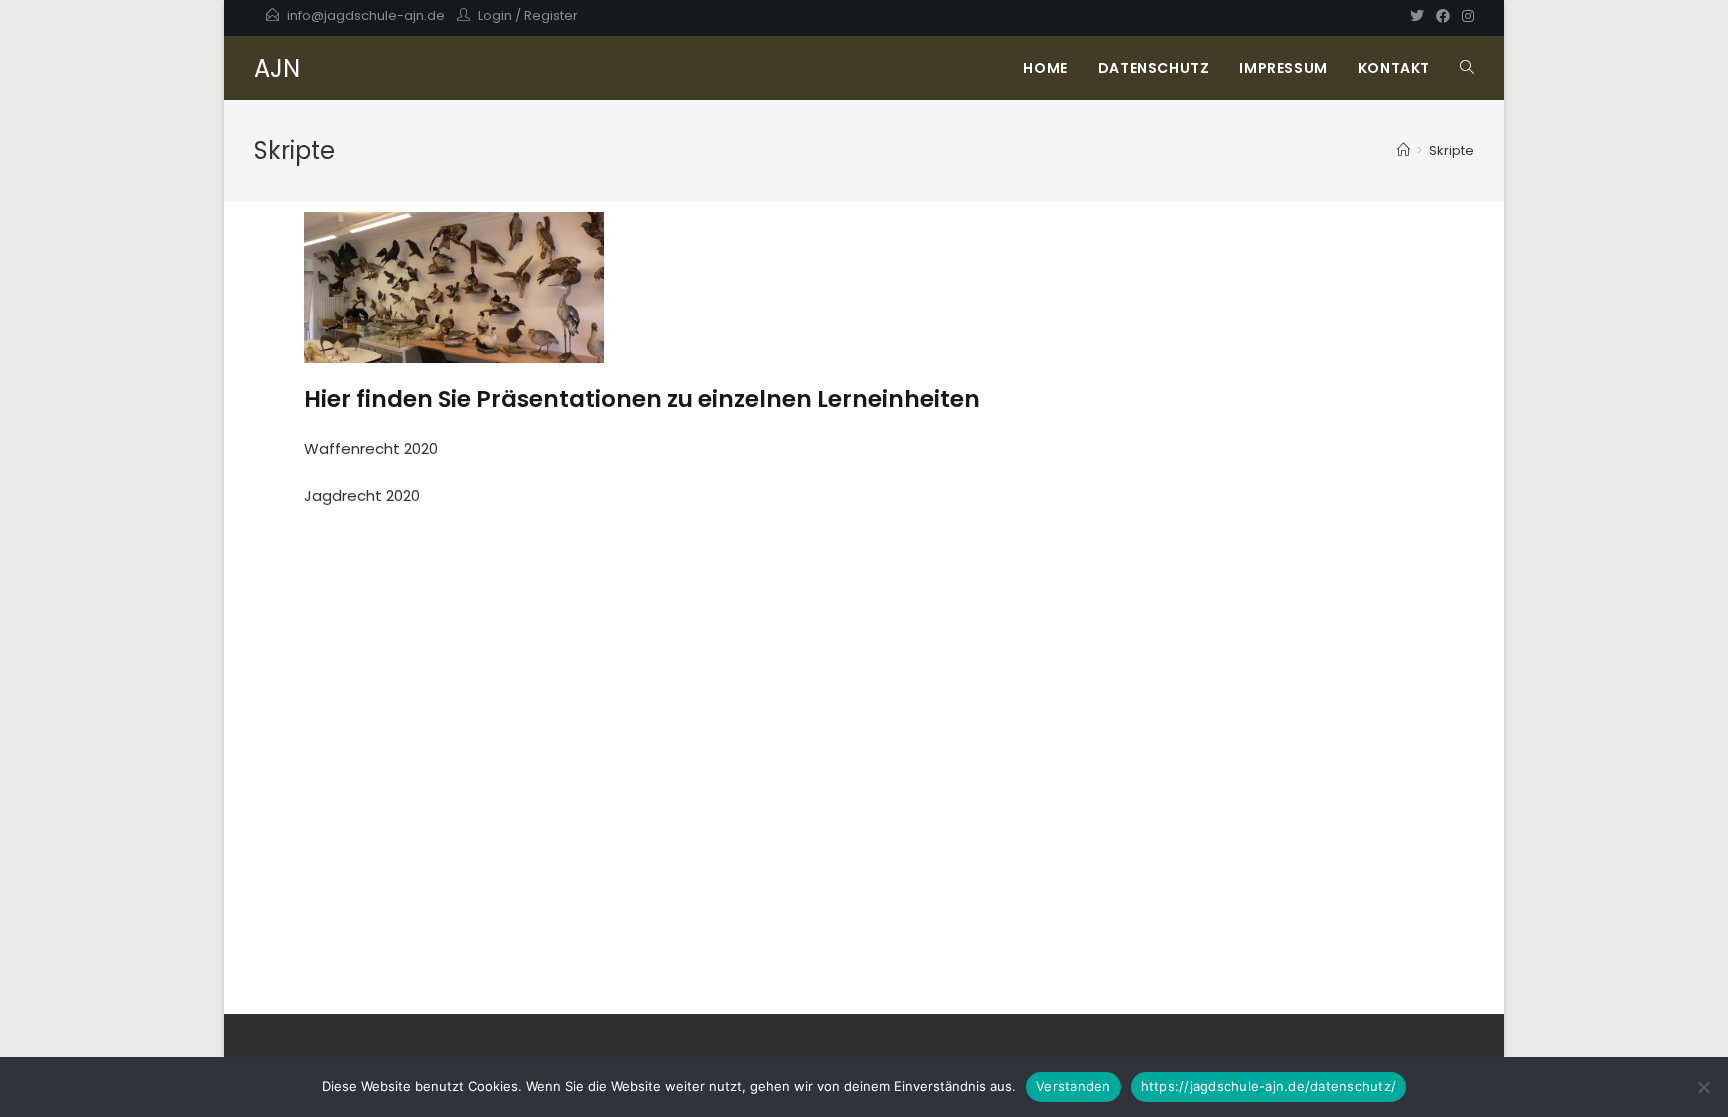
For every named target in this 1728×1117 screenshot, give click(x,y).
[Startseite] (1403, 150)
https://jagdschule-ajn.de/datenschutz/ (1269, 1086)
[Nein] (1703, 1087)
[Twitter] (1417, 16)
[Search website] (1467, 68)
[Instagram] (1465, 16)
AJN (277, 68)
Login (495, 15)
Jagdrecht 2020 (362, 495)
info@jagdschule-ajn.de (366, 15)
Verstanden (1073, 1086)
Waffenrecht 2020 (371, 448)
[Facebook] (1443, 16)
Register (551, 15)
